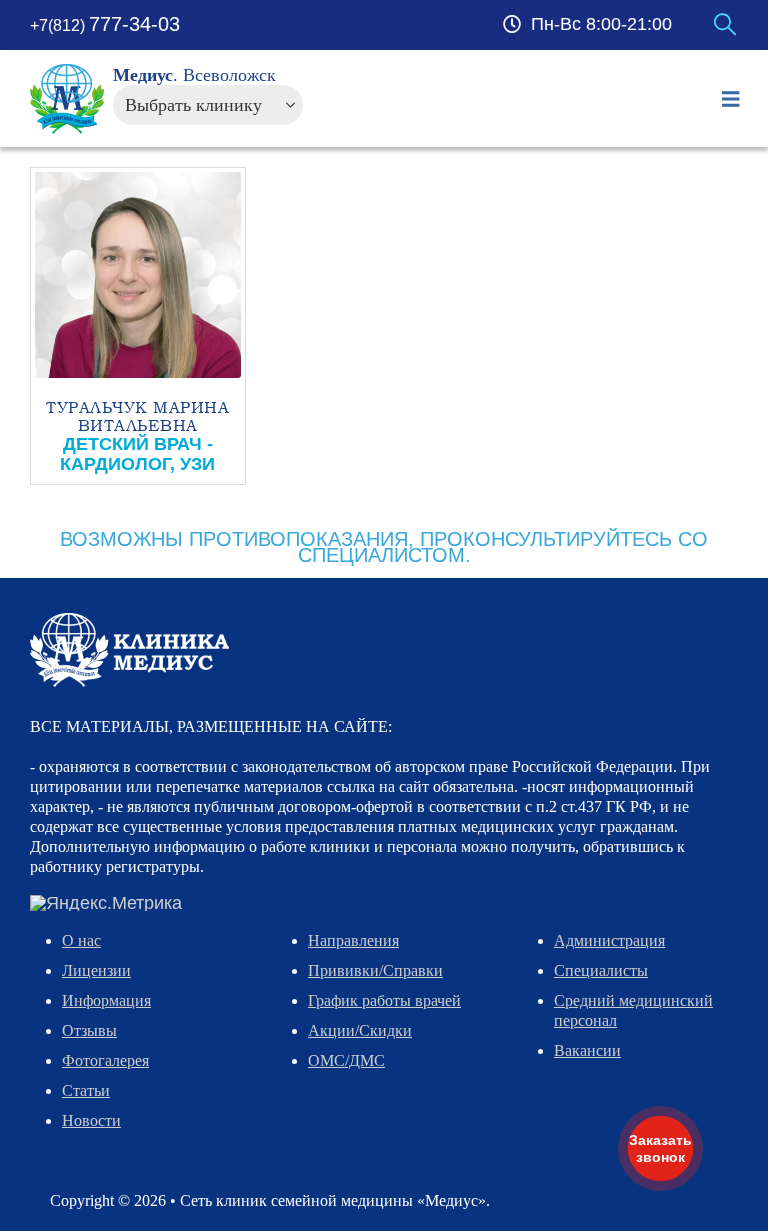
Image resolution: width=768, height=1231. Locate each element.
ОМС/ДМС (346, 1060)
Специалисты (601, 970)
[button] (725, 25)
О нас (81, 940)
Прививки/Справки (375, 970)
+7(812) (105, 25)
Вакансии (587, 1050)
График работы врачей (384, 1000)
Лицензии (96, 970)
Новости (91, 1120)
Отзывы (89, 1030)
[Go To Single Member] (138, 275)
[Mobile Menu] (731, 99)
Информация (106, 1000)
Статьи (86, 1090)
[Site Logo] (67, 99)
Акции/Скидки (360, 1030)
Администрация (609, 940)
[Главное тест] (129, 649)
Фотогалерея (105, 1060)
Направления (353, 940)
